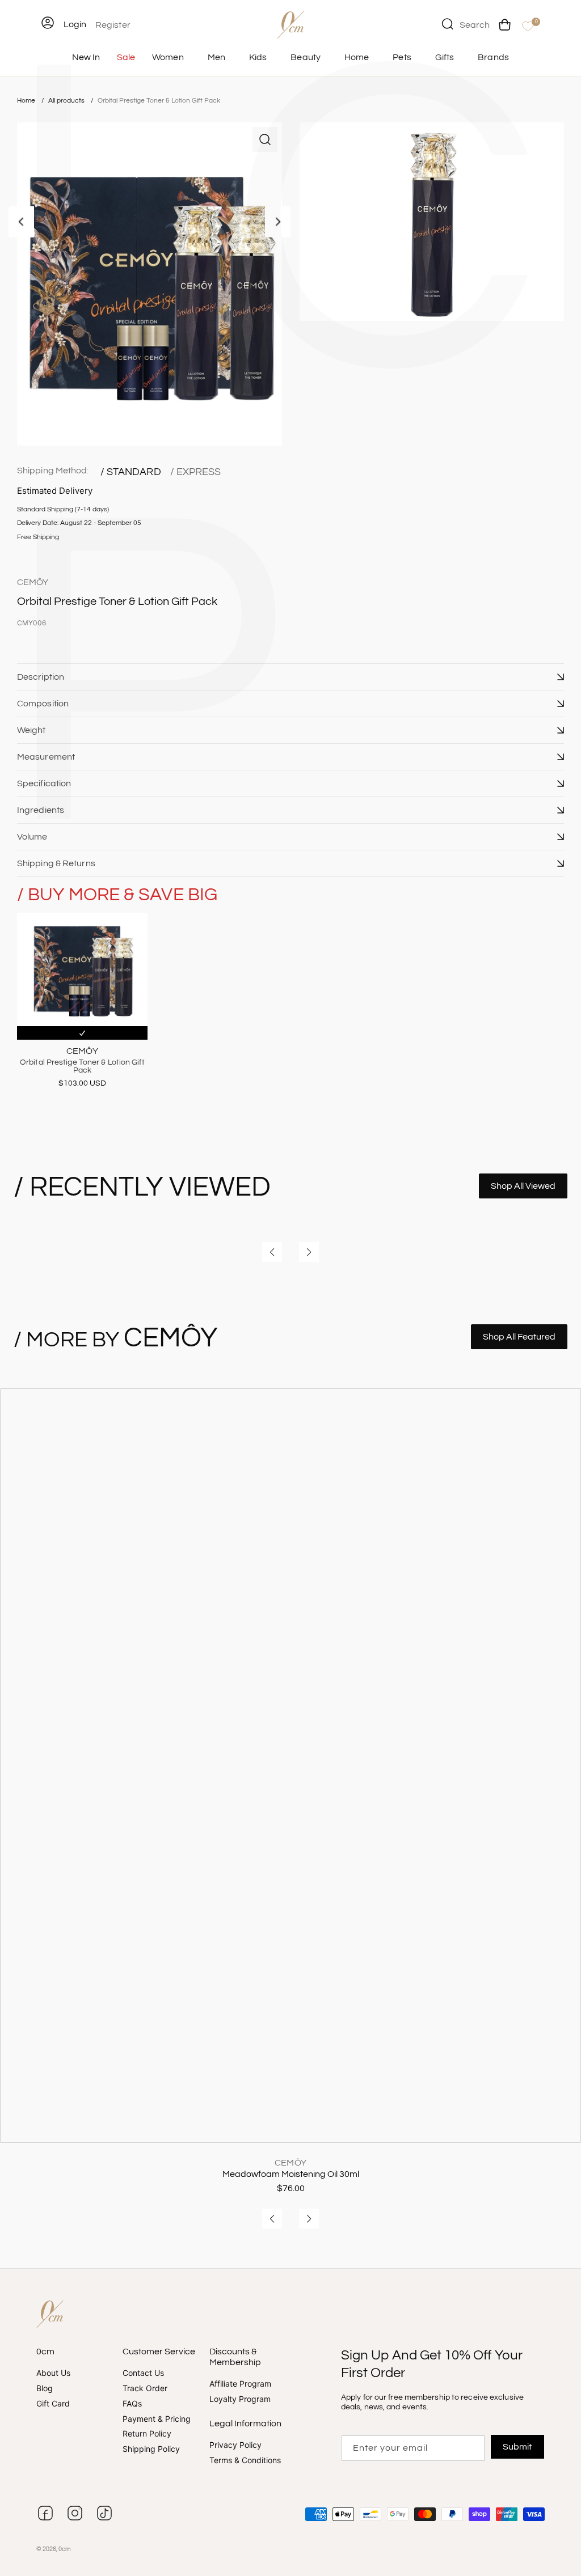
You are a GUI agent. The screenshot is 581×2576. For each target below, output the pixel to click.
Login (75, 24)
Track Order (145, 2388)
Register (113, 25)
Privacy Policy (235, 2446)
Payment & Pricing (157, 2419)
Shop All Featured (519, 1337)
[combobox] (466, 24)
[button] (290, 677)
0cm (65, 2549)
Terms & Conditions (245, 2460)
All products (67, 101)
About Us (53, 2374)
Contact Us (143, 2374)
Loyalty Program (240, 2399)
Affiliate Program (240, 2384)
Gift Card (53, 2403)
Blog (45, 2388)
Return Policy (147, 2434)
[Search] (447, 24)
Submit (517, 2447)
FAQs (132, 2403)
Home (26, 101)
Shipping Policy (151, 2449)
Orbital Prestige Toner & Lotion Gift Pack (159, 101)
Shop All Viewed (523, 1186)
